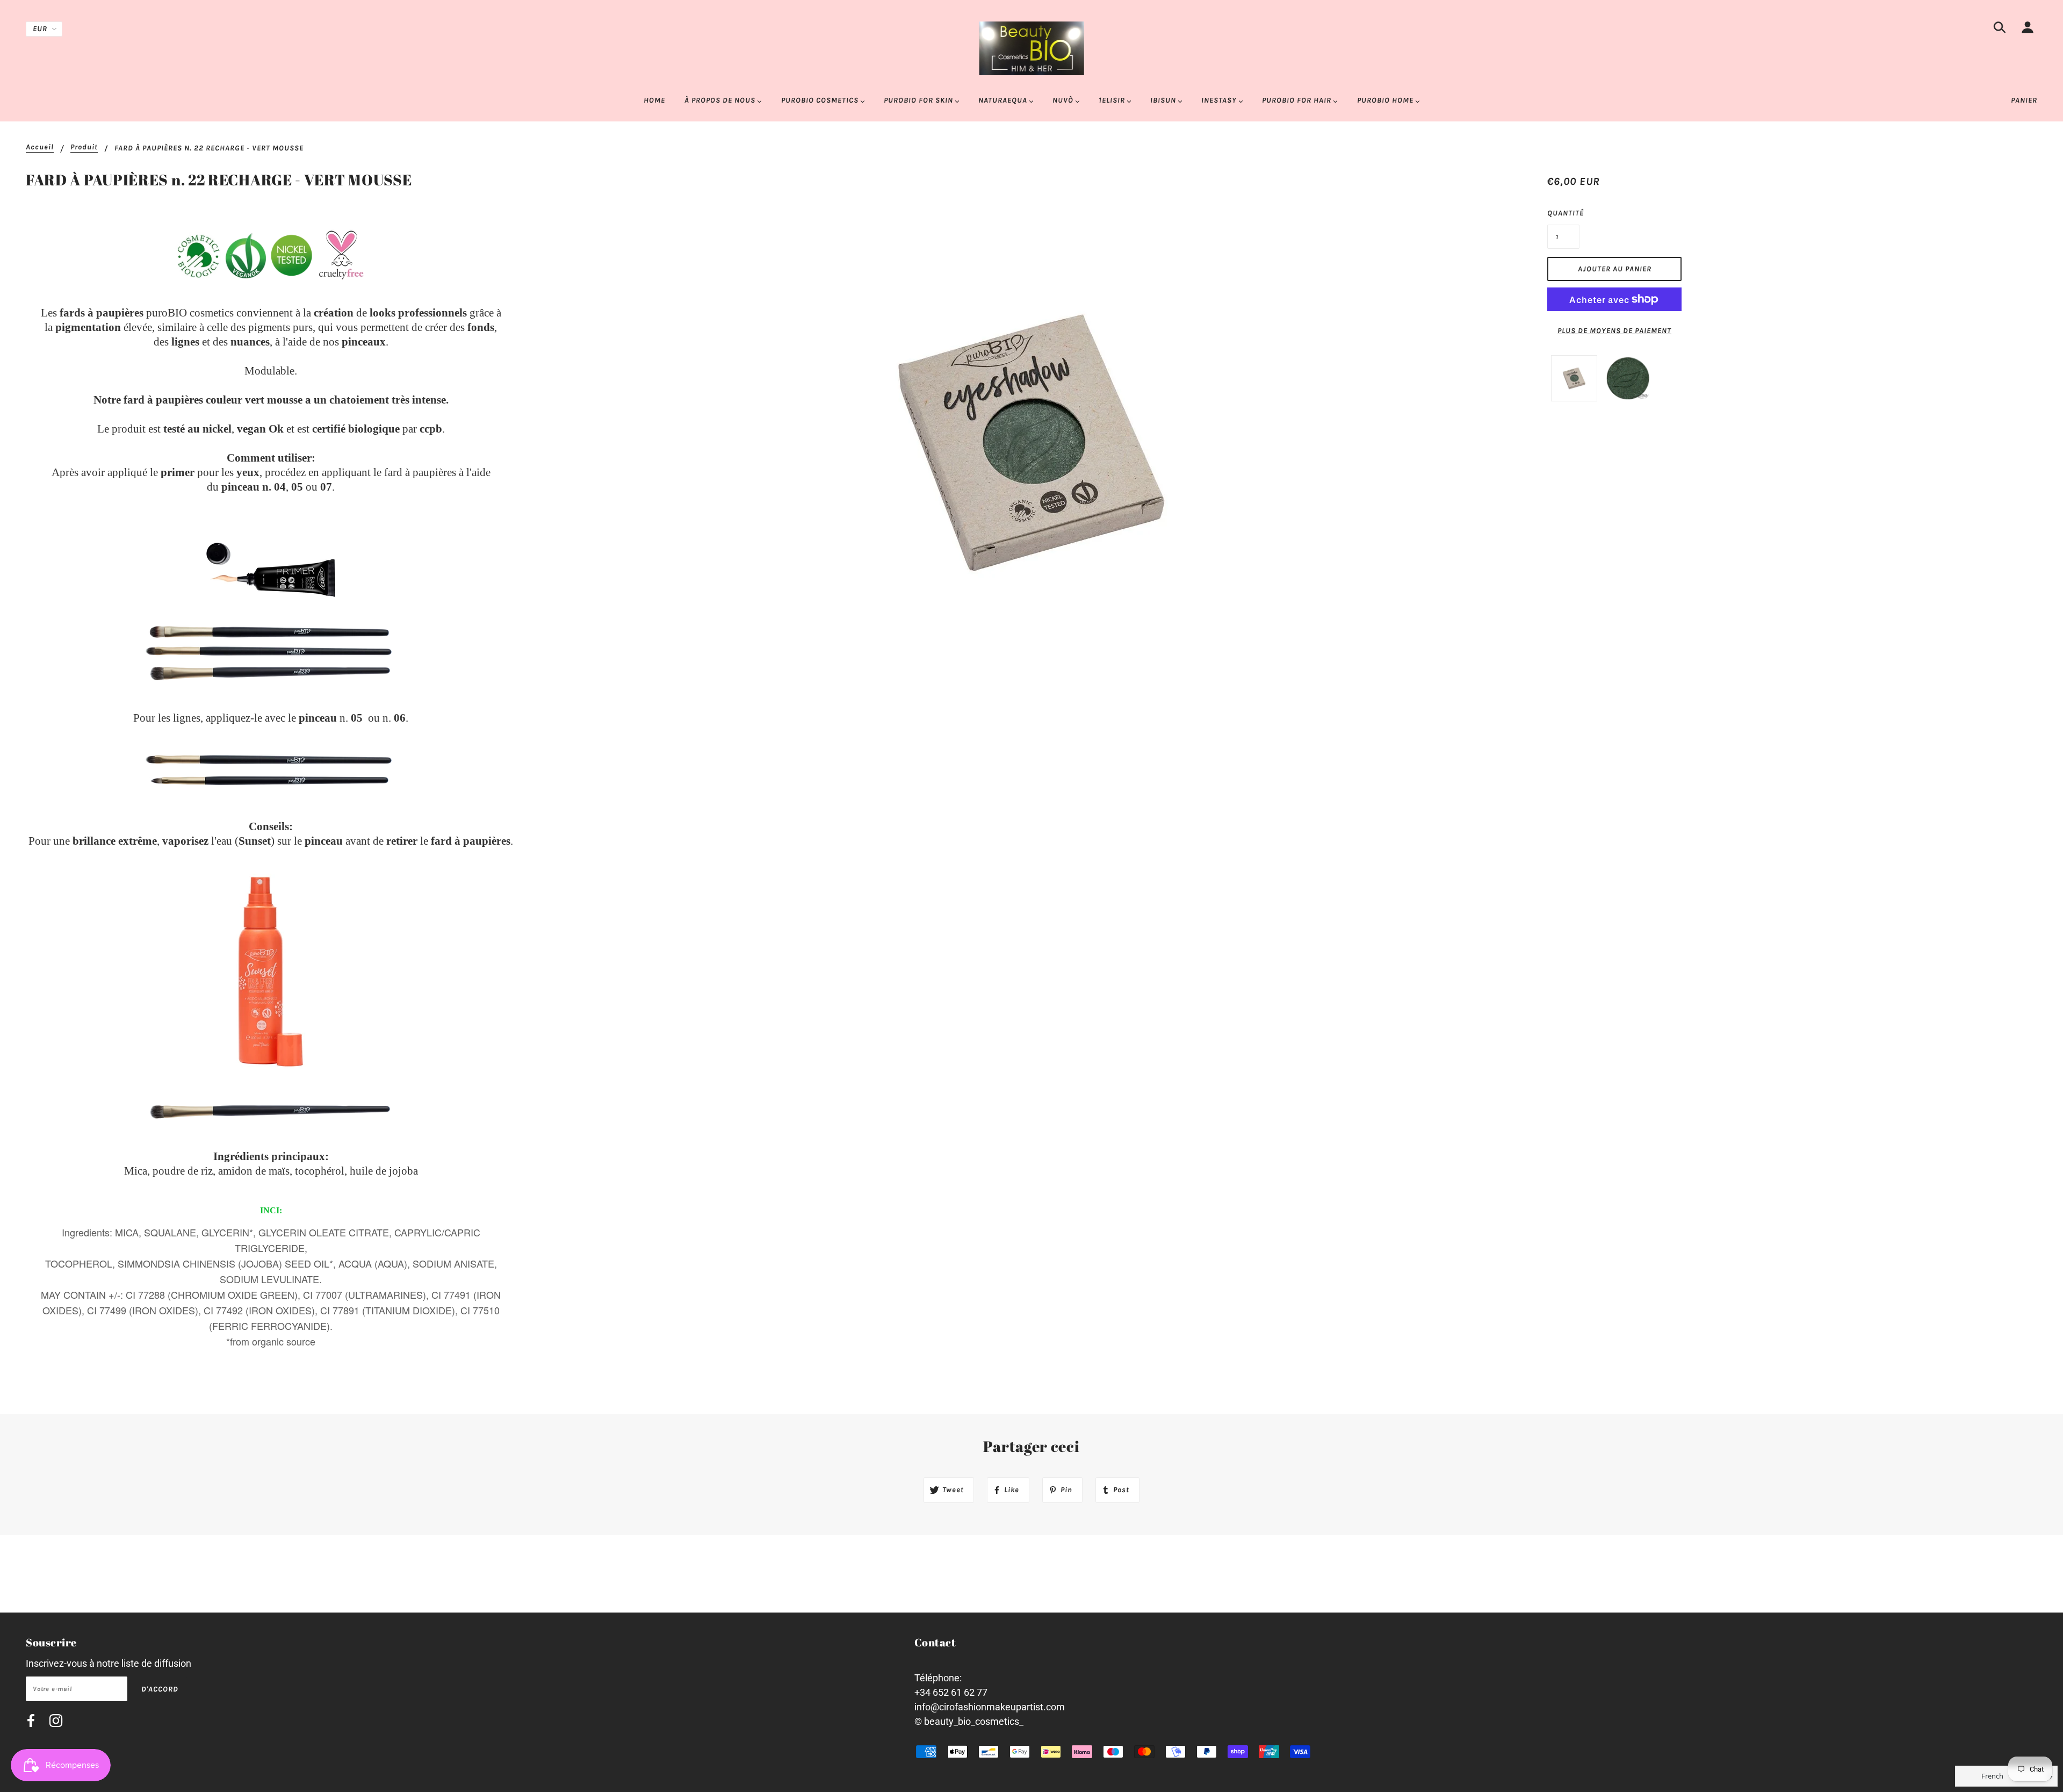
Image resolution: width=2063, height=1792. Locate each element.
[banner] (1032, 48)
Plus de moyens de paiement (1614, 331)
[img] (2000, 29)
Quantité (1563, 213)
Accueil (40, 147)
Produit (84, 147)
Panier (2024, 100)
